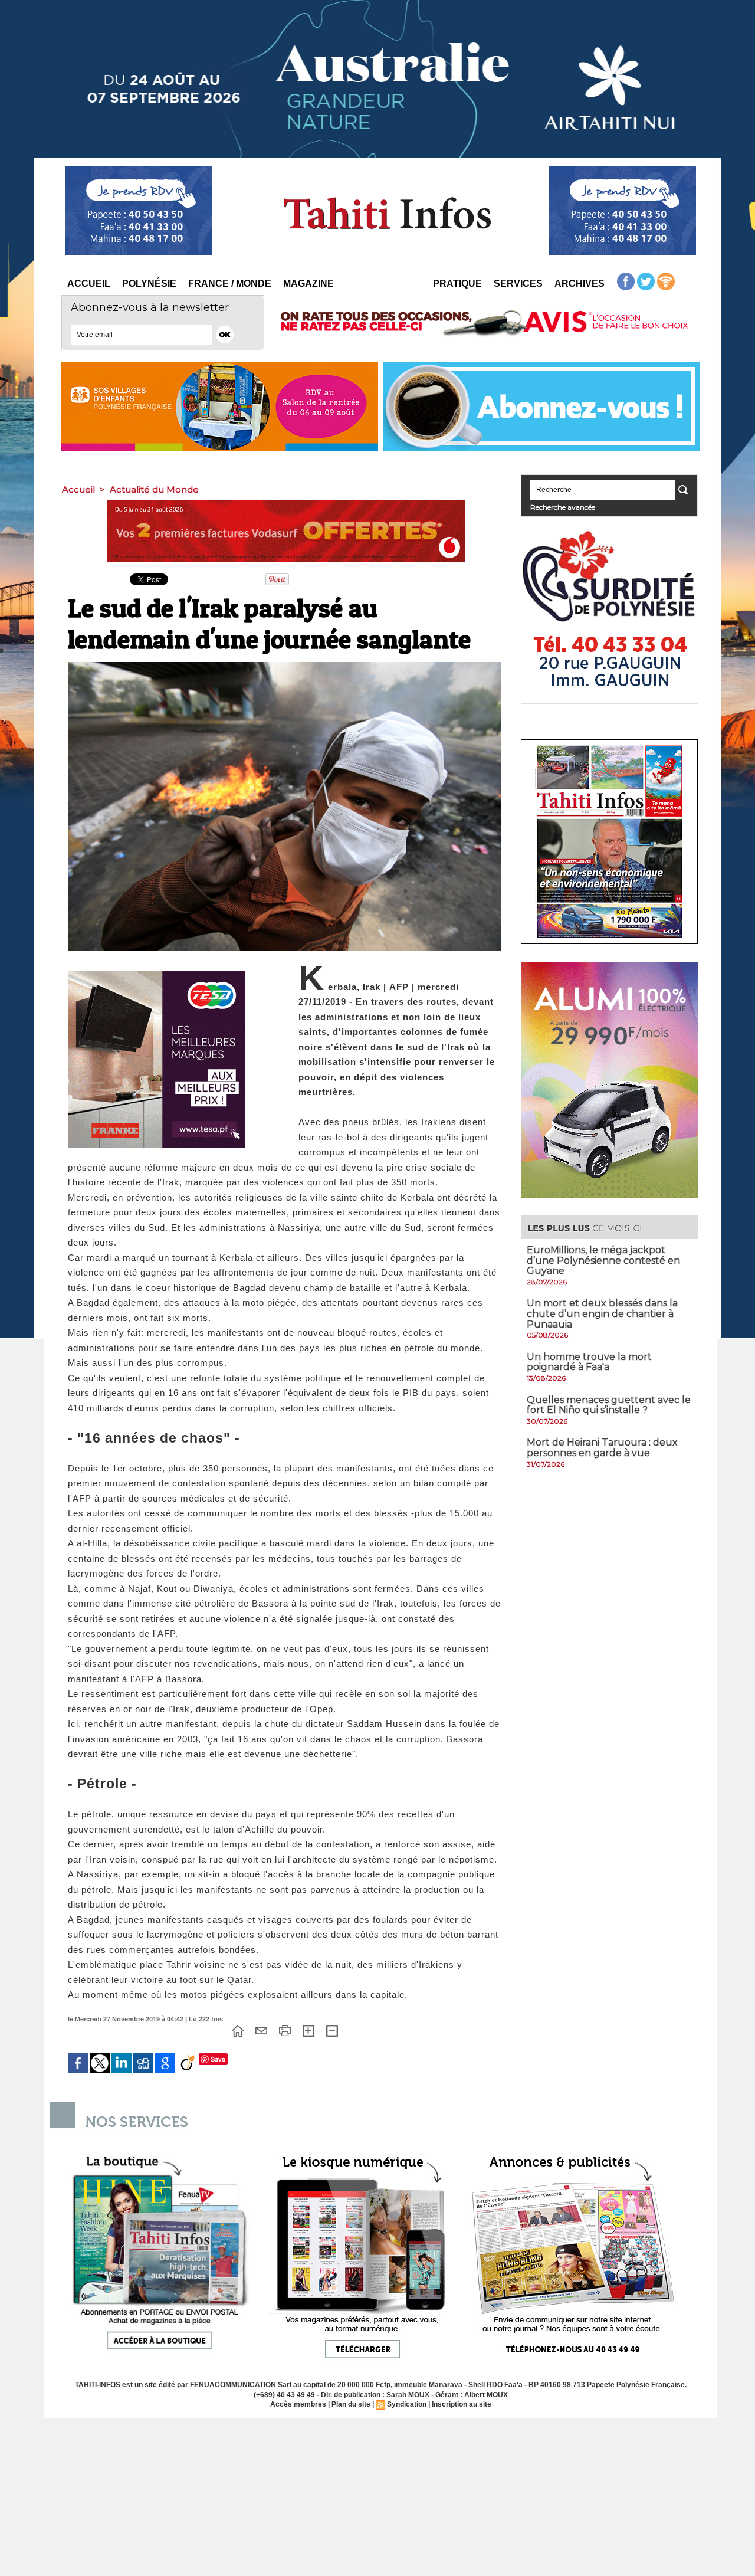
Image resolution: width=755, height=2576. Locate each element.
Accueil (89, 284)
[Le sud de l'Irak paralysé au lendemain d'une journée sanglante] (285, 666)
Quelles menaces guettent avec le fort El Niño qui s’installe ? (609, 1405)
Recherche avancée (563, 507)
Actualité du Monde (154, 489)
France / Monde (230, 284)
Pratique (457, 284)
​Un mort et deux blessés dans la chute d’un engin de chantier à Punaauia (602, 1313)
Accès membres (298, 2404)
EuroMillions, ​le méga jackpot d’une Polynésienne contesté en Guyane (603, 1260)
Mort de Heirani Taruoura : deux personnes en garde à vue (602, 1448)
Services (518, 284)
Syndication (407, 2404)
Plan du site (351, 2404)
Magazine (308, 284)
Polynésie (149, 284)
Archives (580, 284)
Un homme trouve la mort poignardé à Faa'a (589, 1362)
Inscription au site (462, 2404)
